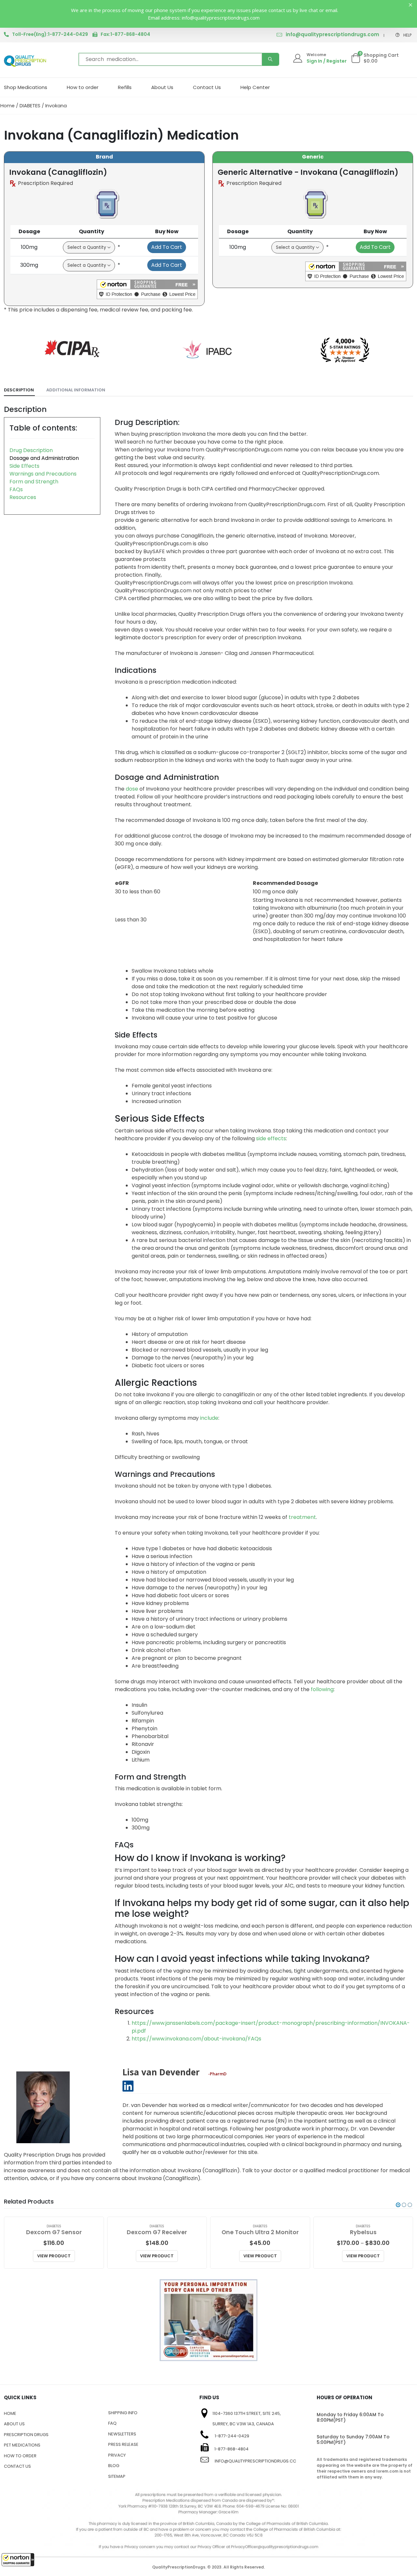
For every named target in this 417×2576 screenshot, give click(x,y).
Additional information (76, 390)
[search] (270, 59)
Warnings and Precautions (43, 474)
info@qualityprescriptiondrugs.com (332, 34)
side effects (271, 1138)
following (322, 1689)
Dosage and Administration (44, 458)
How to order (83, 87)
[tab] (19, 390)
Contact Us (207, 87)
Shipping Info (123, 2413)
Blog (114, 2466)
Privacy (117, 2455)
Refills (125, 87)
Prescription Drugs (26, 2435)
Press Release (123, 2444)
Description (19, 390)
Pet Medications (22, 2445)
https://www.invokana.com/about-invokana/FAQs (196, 2039)
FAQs (16, 489)
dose (132, 789)
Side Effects (24, 466)
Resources (23, 497)
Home (7, 106)
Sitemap (117, 2476)
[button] (18, 2560)
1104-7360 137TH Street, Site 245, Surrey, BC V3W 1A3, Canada (247, 2419)
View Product (54, 2256)
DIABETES (30, 106)
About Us (162, 87)
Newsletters (122, 2434)
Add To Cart (167, 247)
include (209, 1418)
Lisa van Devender (161, 2072)
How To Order (20, 2456)
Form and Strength (34, 482)
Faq (112, 2423)
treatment (302, 1517)
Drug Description (31, 450)
